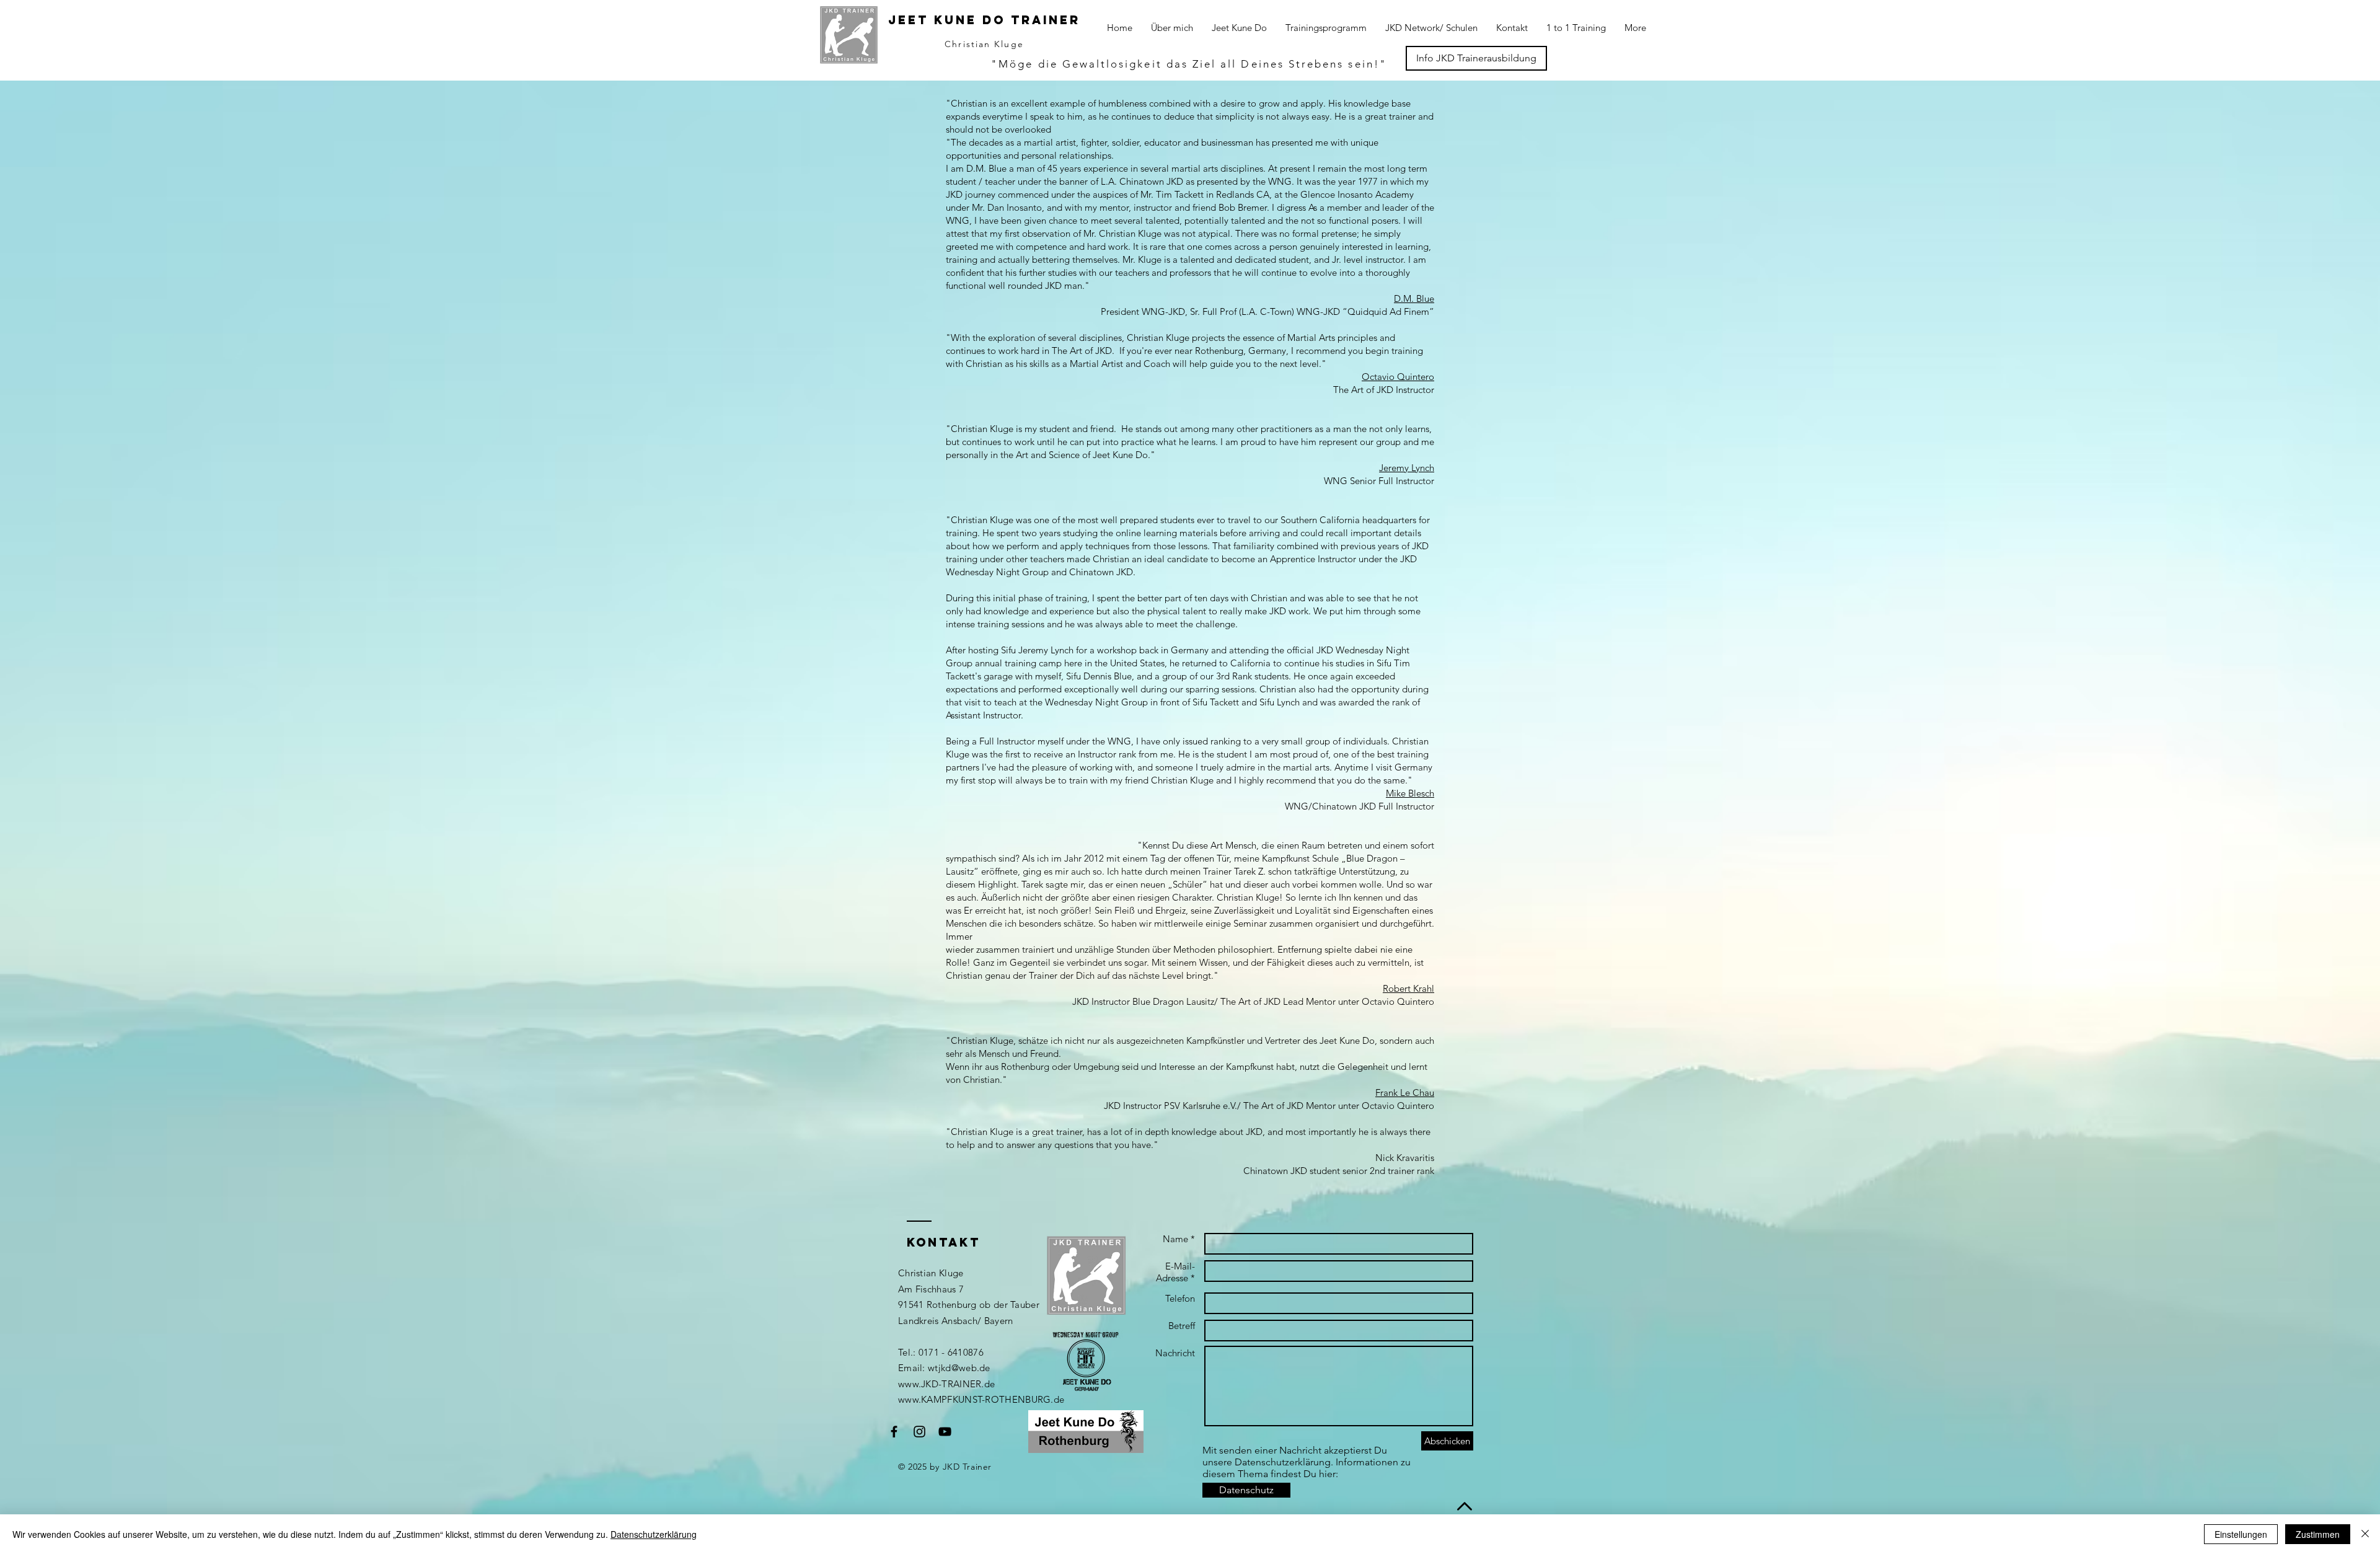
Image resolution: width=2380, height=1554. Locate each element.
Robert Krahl (1408, 988)
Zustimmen (2318, 1534)
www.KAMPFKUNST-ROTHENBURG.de (981, 1399)
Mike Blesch (1410, 793)
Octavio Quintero (1398, 377)
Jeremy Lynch (1407, 468)
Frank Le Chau (1405, 1093)
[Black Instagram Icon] (919, 1432)
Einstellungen (2241, 1534)
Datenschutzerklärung (654, 1534)
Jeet (908, 20)
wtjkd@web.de (959, 1368)
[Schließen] (2365, 1534)
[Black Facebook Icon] (894, 1432)
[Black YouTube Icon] (945, 1432)
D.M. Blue (1414, 298)
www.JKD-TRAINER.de (946, 1384)
